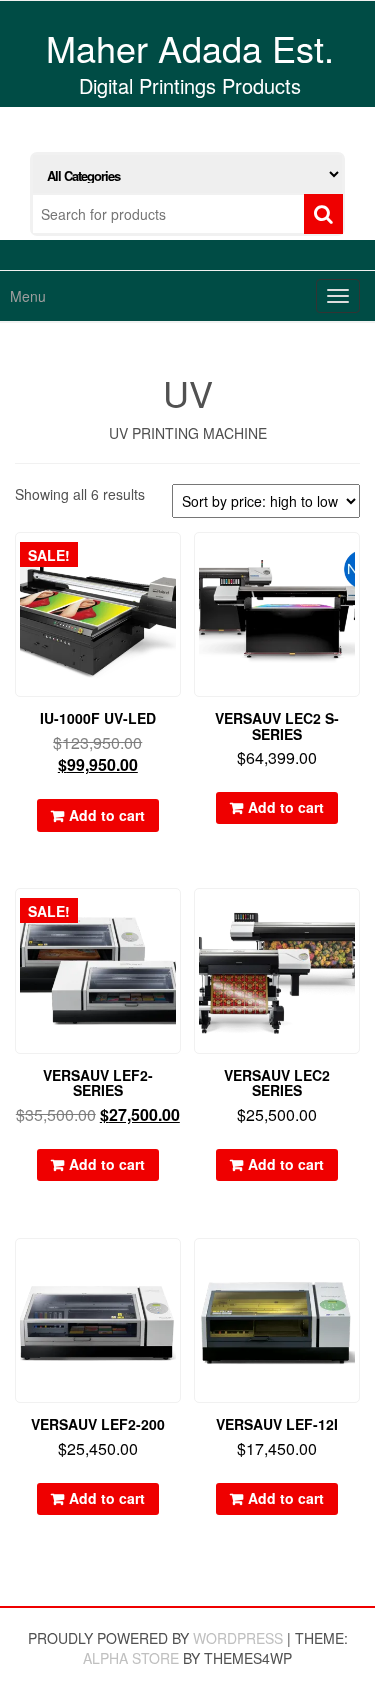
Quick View (171, 561)
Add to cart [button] (107, 815)
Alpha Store (131, 1658)
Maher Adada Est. (190, 47)
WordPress (238, 1638)
